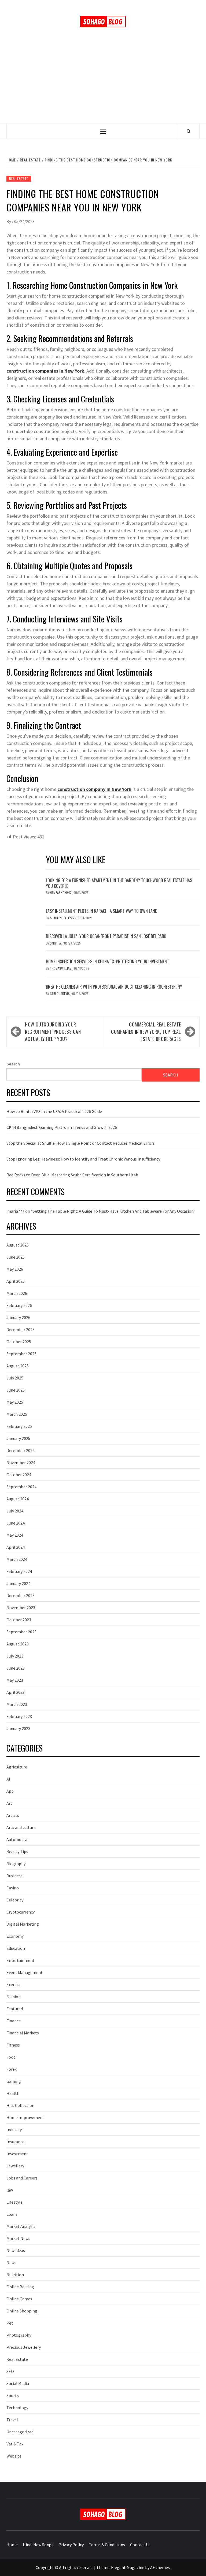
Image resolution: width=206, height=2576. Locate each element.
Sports (13, 2395)
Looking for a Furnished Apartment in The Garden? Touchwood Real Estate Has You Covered (119, 883)
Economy (15, 1936)
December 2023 (21, 1595)
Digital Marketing (23, 1924)
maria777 (16, 1211)
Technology (17, 2408)
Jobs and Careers (22, 2178)
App (10, 1791)
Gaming (14, 2081)
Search (13, 1064)
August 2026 (18, 1245)
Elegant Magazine (128, 2567)
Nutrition (15, 2275)
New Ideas (16, 2250)
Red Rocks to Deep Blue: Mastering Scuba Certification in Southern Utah (72, 1175)
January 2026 (18, 1317)
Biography (16, 1864)
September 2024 (21, 1487)
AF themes (160, 2567)
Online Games (19, 2299)
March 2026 (17, 1293)
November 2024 (21, 1462)
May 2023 (15, 1680)
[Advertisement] (103, 83)
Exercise (14, 1984)
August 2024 (18, 1499)
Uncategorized (20, 2432)
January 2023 (18, 1728)
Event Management (25, 1972)
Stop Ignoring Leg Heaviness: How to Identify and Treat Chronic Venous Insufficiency (83, 1159)
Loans (12, 2214)
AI (8, 1779)
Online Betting (20, 2287)
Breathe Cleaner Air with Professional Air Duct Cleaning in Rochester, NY (114, 987)
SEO (10, 2371)
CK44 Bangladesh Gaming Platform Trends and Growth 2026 (62, 1127)
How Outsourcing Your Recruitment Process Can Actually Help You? (53, 1032)
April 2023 (16, 1692)
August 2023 (18, 1644)
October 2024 (19, 1475)
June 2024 (16, 1523)
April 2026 (16, 1281)
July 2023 (15, 1656)
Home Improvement (25, 2117)
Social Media (18, 2383)
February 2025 (19, 1426)
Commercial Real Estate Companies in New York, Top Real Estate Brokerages (146, 1032)
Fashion (14, 1997)
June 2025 (16, 1390)
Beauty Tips (17, 1851)
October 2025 (19, 1342)
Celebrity (15, 1900)
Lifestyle (14, 2202)
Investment (17, 2154)
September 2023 (21, 1632)
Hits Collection (20, 2105)
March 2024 (17, 1559)
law (10, 2190)
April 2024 (16, 1547)
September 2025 (21, 1354)
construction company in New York (94, 789)
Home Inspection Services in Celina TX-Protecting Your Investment (107, 961)
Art (9, 1803)
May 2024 (15, 1535)
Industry (14, 2130)
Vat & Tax (15, 2444)
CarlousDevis (60, 994)
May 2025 (15, 1402)
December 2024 (21, 1450)
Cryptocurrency (21, 1912)
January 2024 (18, 1583)
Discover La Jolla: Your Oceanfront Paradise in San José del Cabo (106, 936)
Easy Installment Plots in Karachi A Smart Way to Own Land (102, 911)
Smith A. (56, 943)
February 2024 (19, 1571)
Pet (10, 2323)
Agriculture (17, 1767)
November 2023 (21, 1608)
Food (11, 2057)
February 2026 (19, 1305)
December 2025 (21, 1330)
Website (14, 2456)
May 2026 (15, 1269)
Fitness (13, 2045)
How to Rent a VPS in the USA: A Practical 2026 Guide (54, 1111)
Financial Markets (23, 2033)
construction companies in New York (45, 371)
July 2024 (15, 1511)
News (11, 2262)
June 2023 (16, 1668)
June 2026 (16, 1257)
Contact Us (140, 2545)
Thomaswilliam (61, 968)
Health (13, 2093)
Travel (12, 2420)
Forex (12, 2069)
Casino (13, 1888)
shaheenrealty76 (62, 918)
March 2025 (17, 1414)
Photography (19, 2335)
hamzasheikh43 (61, 893)
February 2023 (19, 1716)
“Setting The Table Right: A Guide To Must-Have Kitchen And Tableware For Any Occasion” (113, 1211)
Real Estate (19, 179)
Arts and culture (21, 1827)
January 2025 (18, 1438)
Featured (15, 2009)
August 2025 (18, 1366)
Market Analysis (21, 2226)
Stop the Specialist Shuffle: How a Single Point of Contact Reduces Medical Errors (81, 1143)
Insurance (15, 2142)
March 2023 (17, 1704)
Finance (14, 2021)
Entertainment (21, 1960)
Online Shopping (22, 2311)
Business (14, 1876)
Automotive (17, 1839)
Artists (13, 1815)
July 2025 (15, 1378)
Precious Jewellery (24, 2347)
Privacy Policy (71, 2545)
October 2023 (19, 1620)
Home (12, 2545)
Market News (18, 2238)
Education (16, 1948)
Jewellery (15, 2166)
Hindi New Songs (38, 2545)
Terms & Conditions (107, 2545)
